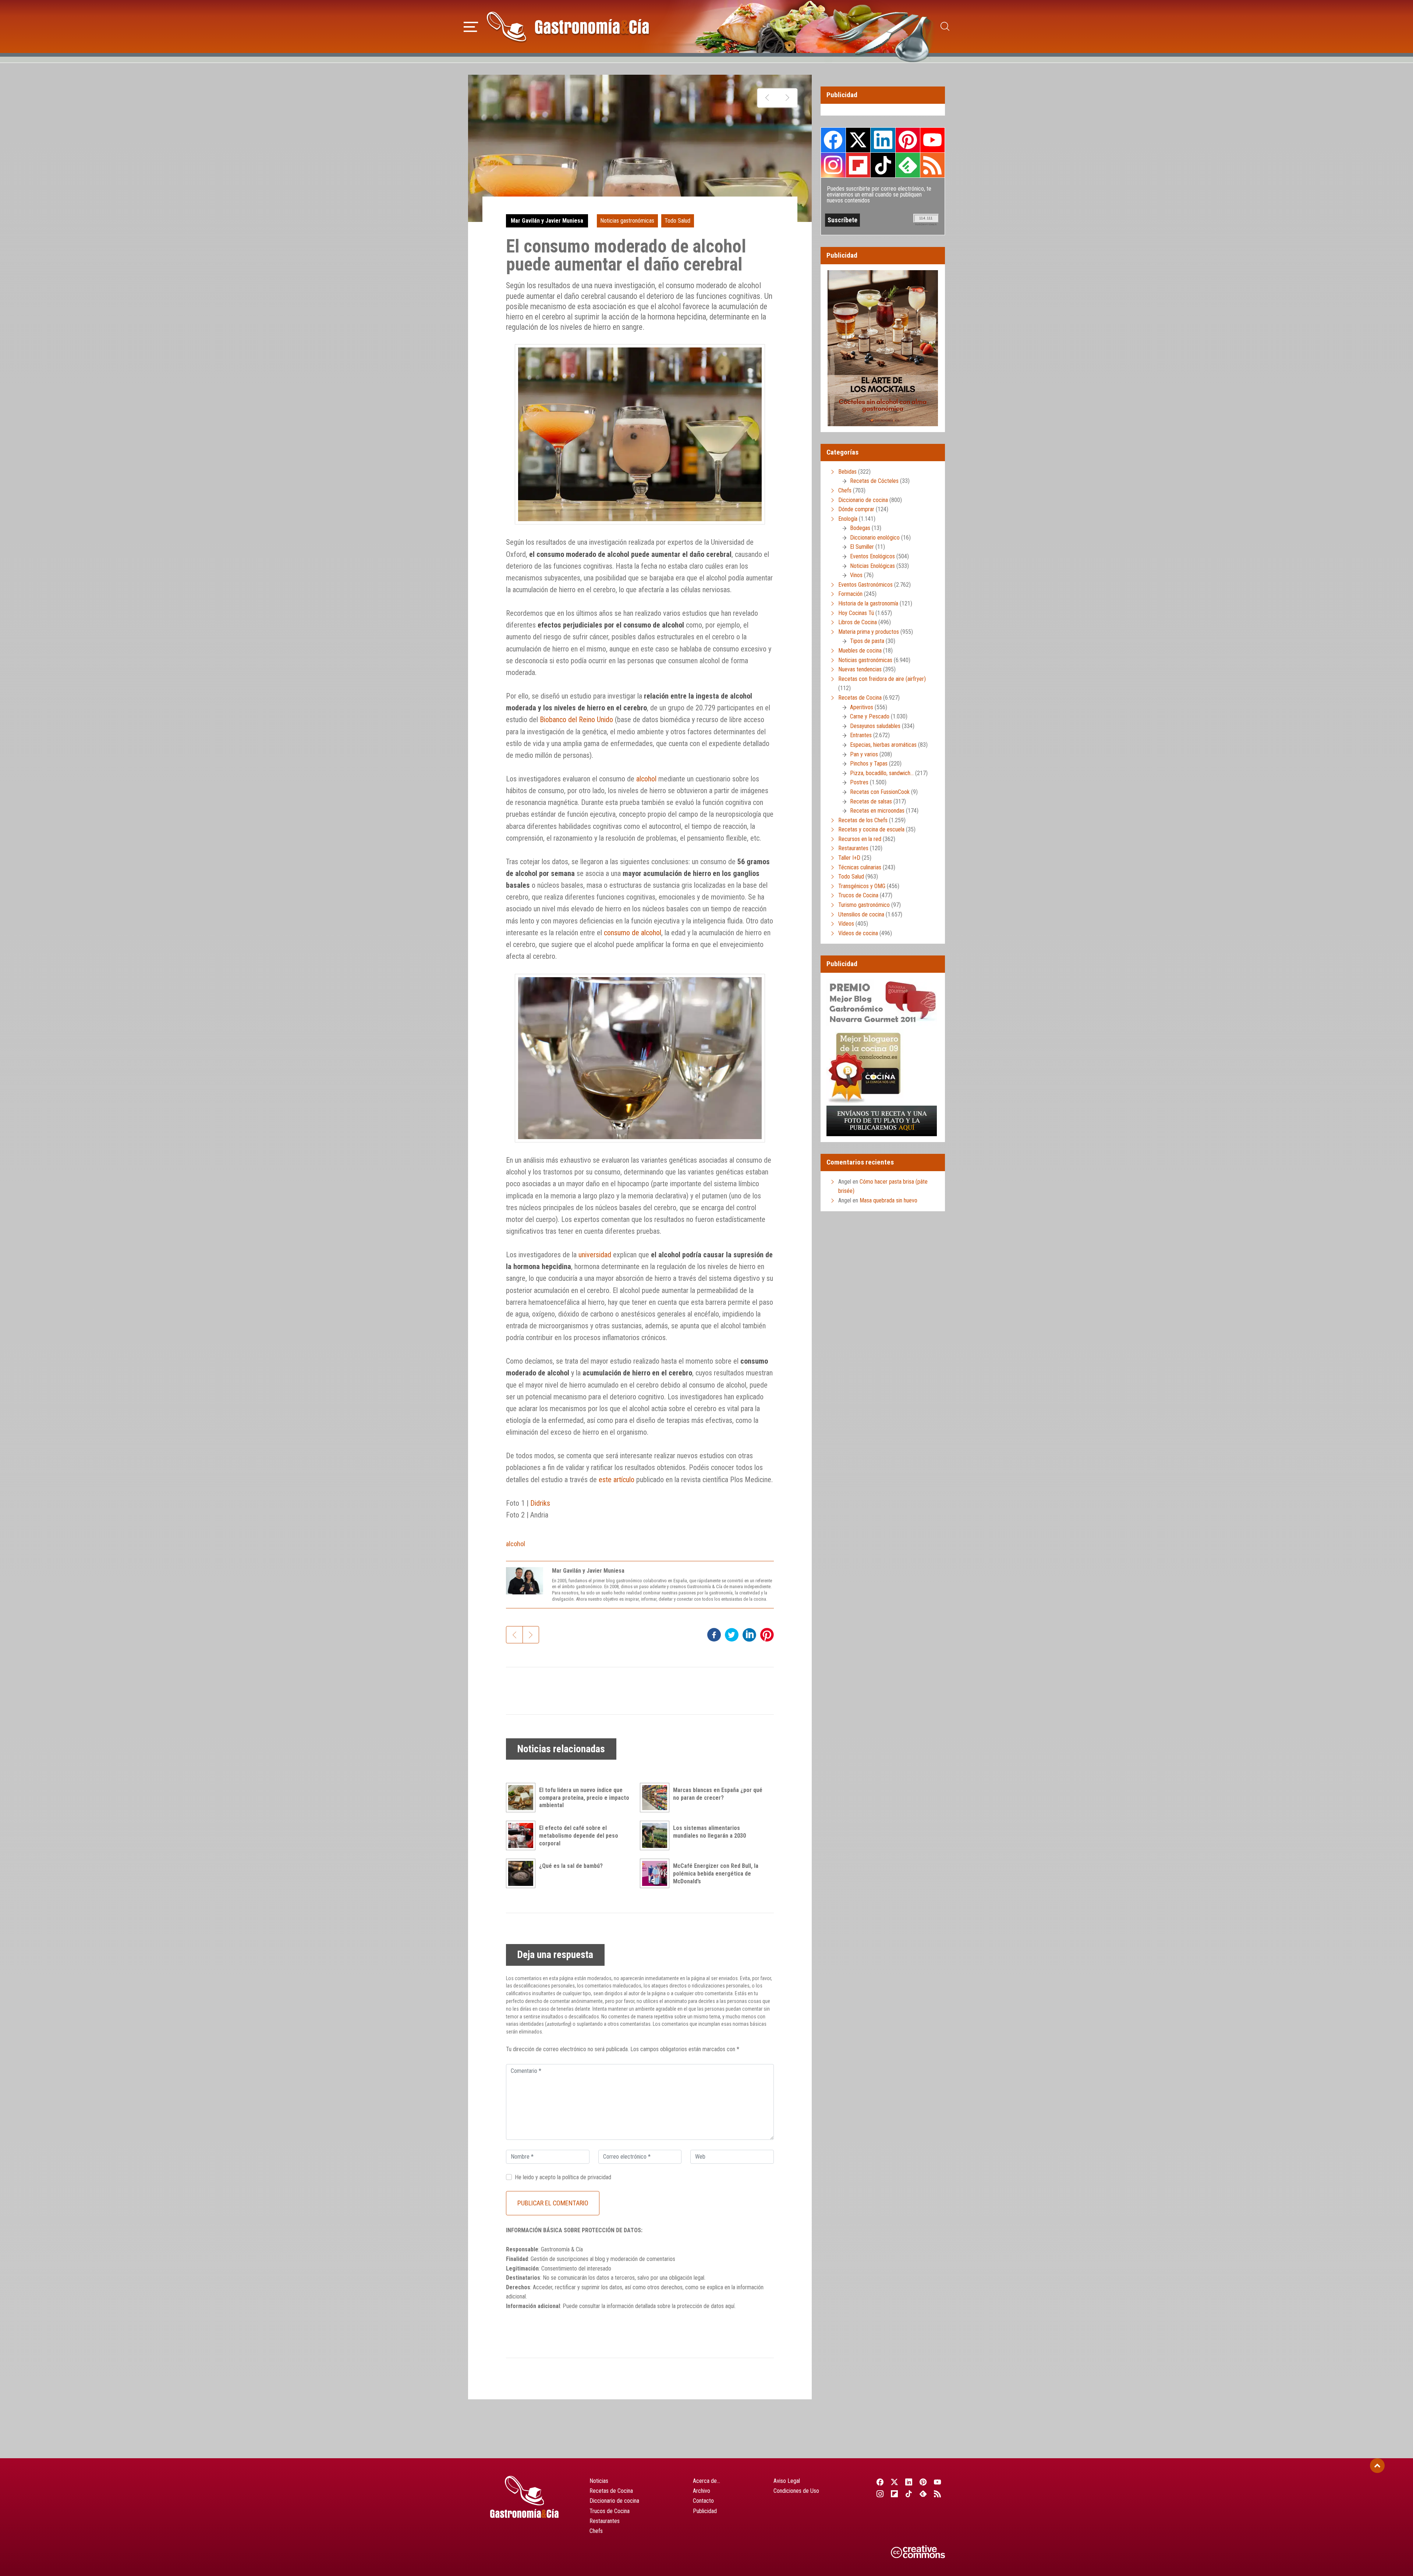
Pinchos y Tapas (869, 764)
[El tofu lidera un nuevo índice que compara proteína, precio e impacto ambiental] (523, 1798)
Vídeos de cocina (858, 933)
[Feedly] (923, 2494)
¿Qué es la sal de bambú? (571, 1866)
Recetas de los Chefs (863, 820)
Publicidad (705, 2511)
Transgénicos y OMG (862, 886)
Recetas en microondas (877, 811)
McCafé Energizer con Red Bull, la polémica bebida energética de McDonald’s (716, 1874)
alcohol (646, 779)
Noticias (599, 2481)
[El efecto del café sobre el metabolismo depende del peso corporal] (523, 1835)
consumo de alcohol (633, 933)
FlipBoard (858, 165)
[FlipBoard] (894, 2494)
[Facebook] (880, 2482)
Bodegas (860, 528)
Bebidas (847, 472)
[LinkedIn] (909, 2482)
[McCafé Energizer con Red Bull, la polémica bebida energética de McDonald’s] (656, 1873)
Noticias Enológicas (872, 566)
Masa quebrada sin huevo (888, 1200)
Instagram (833, 165)
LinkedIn (883, 140)
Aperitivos (862, 707)
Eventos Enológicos (872, 556)
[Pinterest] (923, 2482)
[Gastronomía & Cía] (568, 26)
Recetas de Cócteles (874, 481)
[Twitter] (894, 2482)
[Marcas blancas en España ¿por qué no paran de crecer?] (656, 1798)
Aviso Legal (787, 2481)
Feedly (908, 165)
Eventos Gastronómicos (865, 585)
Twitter (858, 140)
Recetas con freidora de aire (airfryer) (882, 679)
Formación (850, 594)
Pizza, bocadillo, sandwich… (882, 773)
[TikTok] (909, 2494)
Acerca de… (706, 2481)
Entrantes (861, 735)
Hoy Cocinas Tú (856, 613)
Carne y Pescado (870, 716)
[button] (471, 26)
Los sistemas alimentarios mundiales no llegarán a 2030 (709, 1832)
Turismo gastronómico (864, 905)
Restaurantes (853, 848)
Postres (859, 782)
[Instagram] (880, 2494)
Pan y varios (864, 754)
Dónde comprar (856, 509)
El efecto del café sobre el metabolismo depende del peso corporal (579, 1836)
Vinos (856, 575)
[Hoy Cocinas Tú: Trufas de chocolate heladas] (767, 98)
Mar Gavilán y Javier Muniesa (547, 221)
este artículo (617, 1480)
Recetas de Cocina (860, 698)
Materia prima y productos (869, 632)
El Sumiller (862, 547)
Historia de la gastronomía (868, 603)
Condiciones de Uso (796, 2491)
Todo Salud (677, 221)
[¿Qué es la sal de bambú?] (523, 1873)
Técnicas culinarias (860, 867)
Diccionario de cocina (863, 500)
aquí (730, 2306)
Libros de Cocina (858, 622)
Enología (848, 519)
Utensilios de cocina (861, 914)
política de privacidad (587, 2177)
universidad (595, 1255)
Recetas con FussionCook (880, 792)
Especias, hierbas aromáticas (883, 745)
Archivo (702, 2491)
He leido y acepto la (563, 2177)
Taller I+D (849, 858)
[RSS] (938, 2494)
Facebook (833, 140)
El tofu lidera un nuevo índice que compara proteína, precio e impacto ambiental (584, 1798)
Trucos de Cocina (858, 895)
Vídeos (846, 924)
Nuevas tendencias (860, 669)
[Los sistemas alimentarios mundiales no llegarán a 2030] (656, 1835)
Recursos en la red (860, 839)
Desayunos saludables (875, 726)
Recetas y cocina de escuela (871, 829)
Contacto (703, 2501)
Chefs (845, 490)
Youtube (932, 140)
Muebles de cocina (860, 651)
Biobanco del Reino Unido (576, 720)
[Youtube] (938, 2482)
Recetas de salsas (871, 801)
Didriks (540, 1503)
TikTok (883, 165)
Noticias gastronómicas (627, 221)
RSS (932, 165)
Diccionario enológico (875, 538)
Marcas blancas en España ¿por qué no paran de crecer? (718, 1794)
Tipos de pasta (867, 641)
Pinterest (908, 140)
